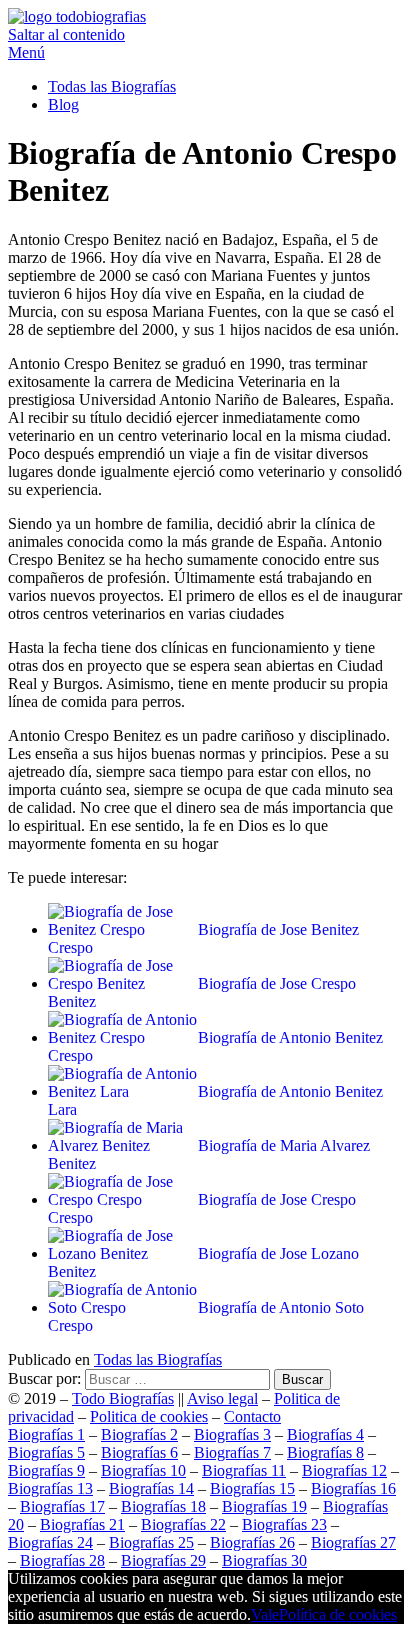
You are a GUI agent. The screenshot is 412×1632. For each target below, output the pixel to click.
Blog (63, 104)
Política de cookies (338, 1614)
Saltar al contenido (66, 34)
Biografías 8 (325, 1452)
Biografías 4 (325, 1434)
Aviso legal (222, 1398)
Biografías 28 (62, 1560)
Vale (265, 1614)
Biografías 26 (252, 1542)
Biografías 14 (151, 1488)
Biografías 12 (344, 1470)
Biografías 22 (183, 1524)
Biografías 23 (284, 1524)
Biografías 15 (252, 1488)
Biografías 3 (232, 1434)
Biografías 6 (139, 1452)
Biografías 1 (46, 1434)
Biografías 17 (62, 1506)
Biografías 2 (139, 1434)
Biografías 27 (353, 1542)
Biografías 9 (46, 1470)
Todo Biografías (123, 1398)
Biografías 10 (143, 1470)
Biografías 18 (163, 1506)
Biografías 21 (82, 1524)
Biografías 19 (264, 1506)
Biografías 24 (50, 1542)
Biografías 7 (232, 1452)
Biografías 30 (264, 1560)
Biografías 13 (50, 1488)
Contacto (252, 1416)
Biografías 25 (151, 1542)
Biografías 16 (353, 1488)
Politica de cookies (149, 1416)
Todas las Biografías (112, 86)
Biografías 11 (244, 1470)
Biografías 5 (46, 1452)
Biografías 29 (163, 1560)
